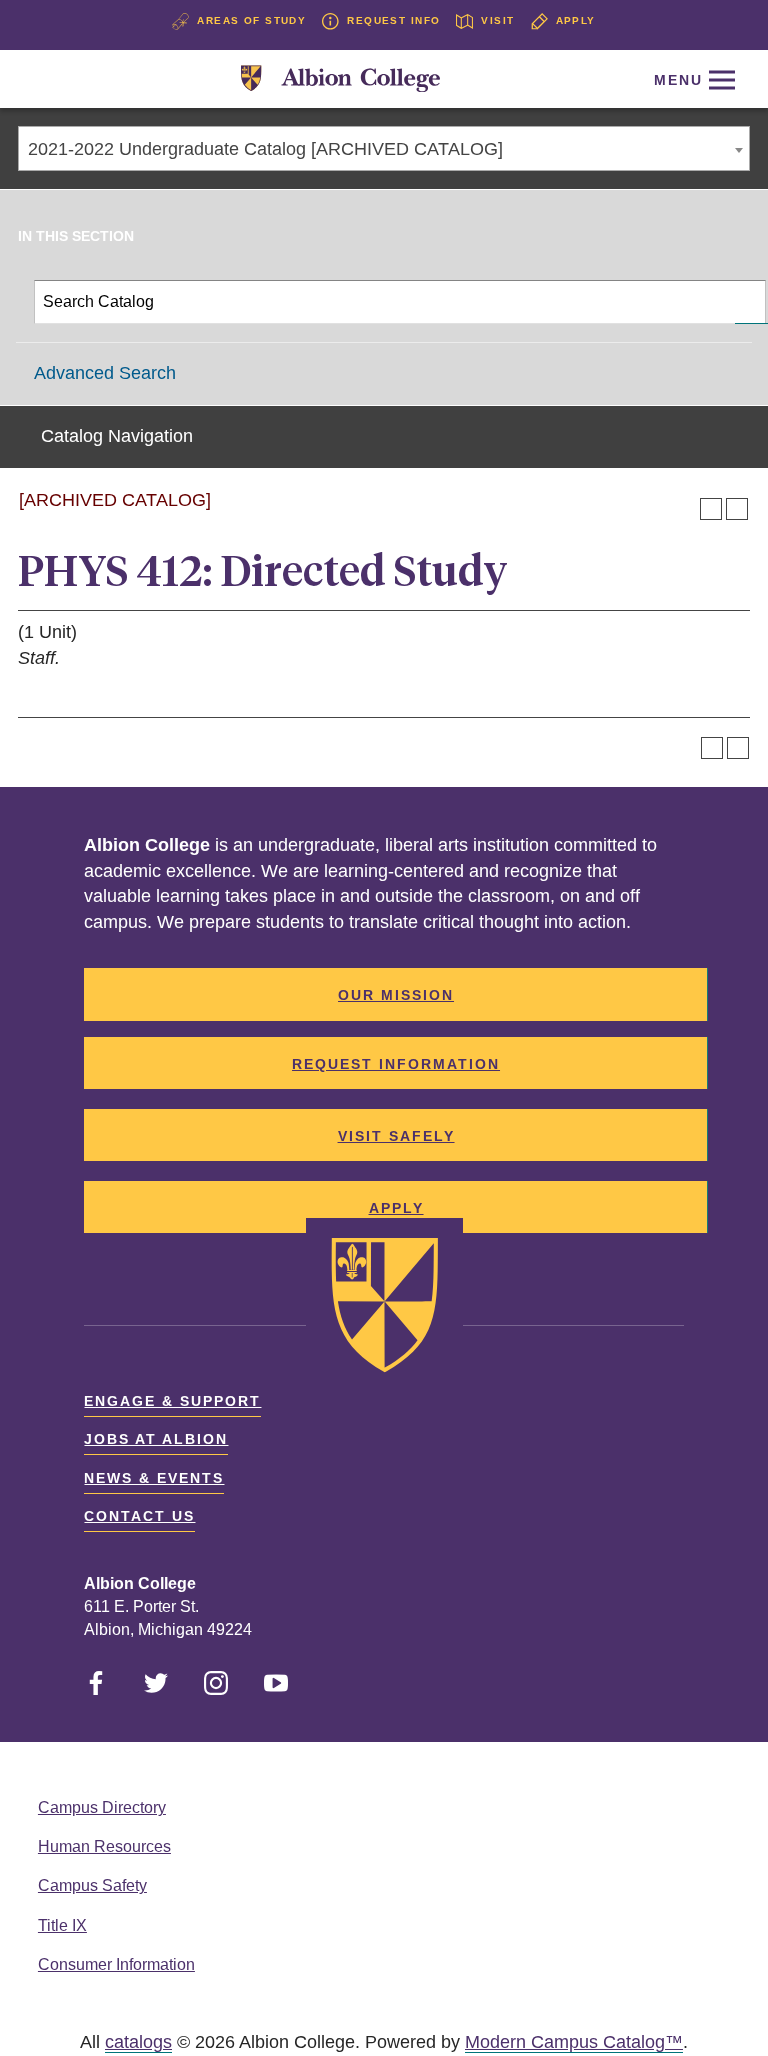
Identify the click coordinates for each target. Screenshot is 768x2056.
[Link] (340, 79)
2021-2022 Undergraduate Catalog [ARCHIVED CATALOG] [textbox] (265, 149)
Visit (497, 20)
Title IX (62, 1925)
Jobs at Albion (156, 1439)
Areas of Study (251, 20)
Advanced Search (105, 373)
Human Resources (104, 1846)
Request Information (396, 1064)
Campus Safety (92, 1885)
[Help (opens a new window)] (737, 509)
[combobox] (384, 148)
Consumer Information (116, 1964)
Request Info (393, 20)
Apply (576, 20)
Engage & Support (172, 1401)
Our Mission (396, 995)
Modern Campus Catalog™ (574, 2042)
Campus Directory (102, 1807)
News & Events (154, 1478)
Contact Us (139, 1516)
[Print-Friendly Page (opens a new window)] (711, 509)
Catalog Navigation (117, 436)
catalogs (138, 2042)
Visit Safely (396, 1136)
